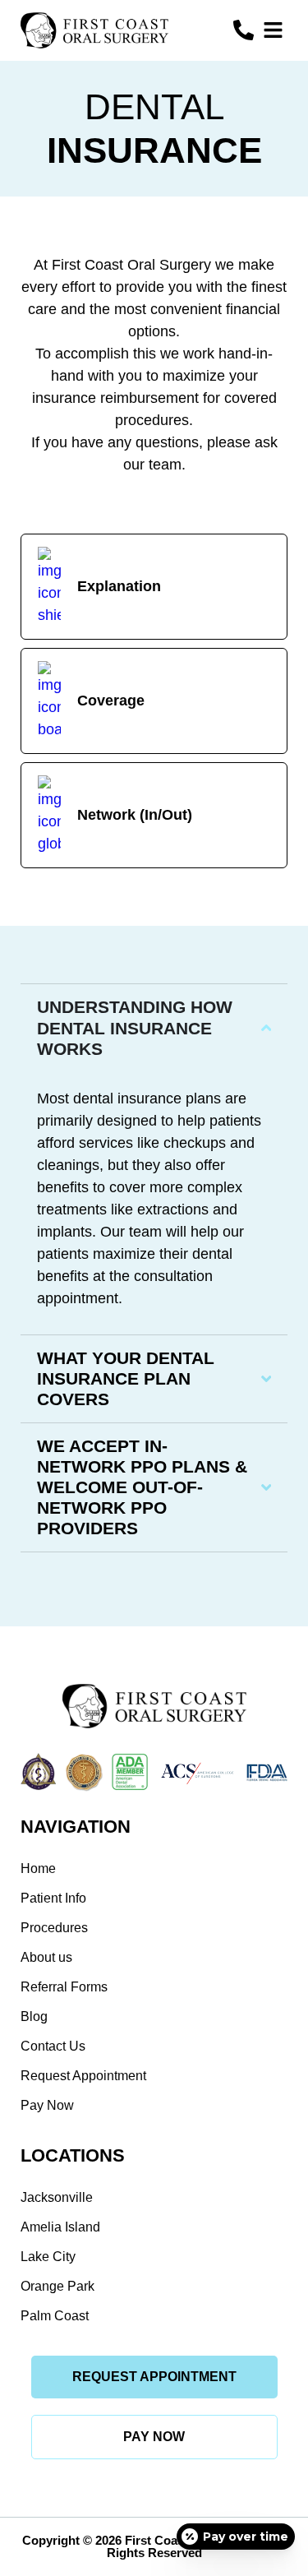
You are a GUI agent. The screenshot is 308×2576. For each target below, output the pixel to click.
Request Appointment (83, 2076)
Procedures (54, 1928)
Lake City (48, 2257)
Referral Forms (64, 1987)
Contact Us (53, 2046)
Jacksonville (57, 2197)
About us (46, 1957)
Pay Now (47, 2105)
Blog (34, 2016)
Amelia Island (60, 2227)
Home (38, 1868)
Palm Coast (55, 2316)
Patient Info (53, 1898)
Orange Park (57, 2286)
